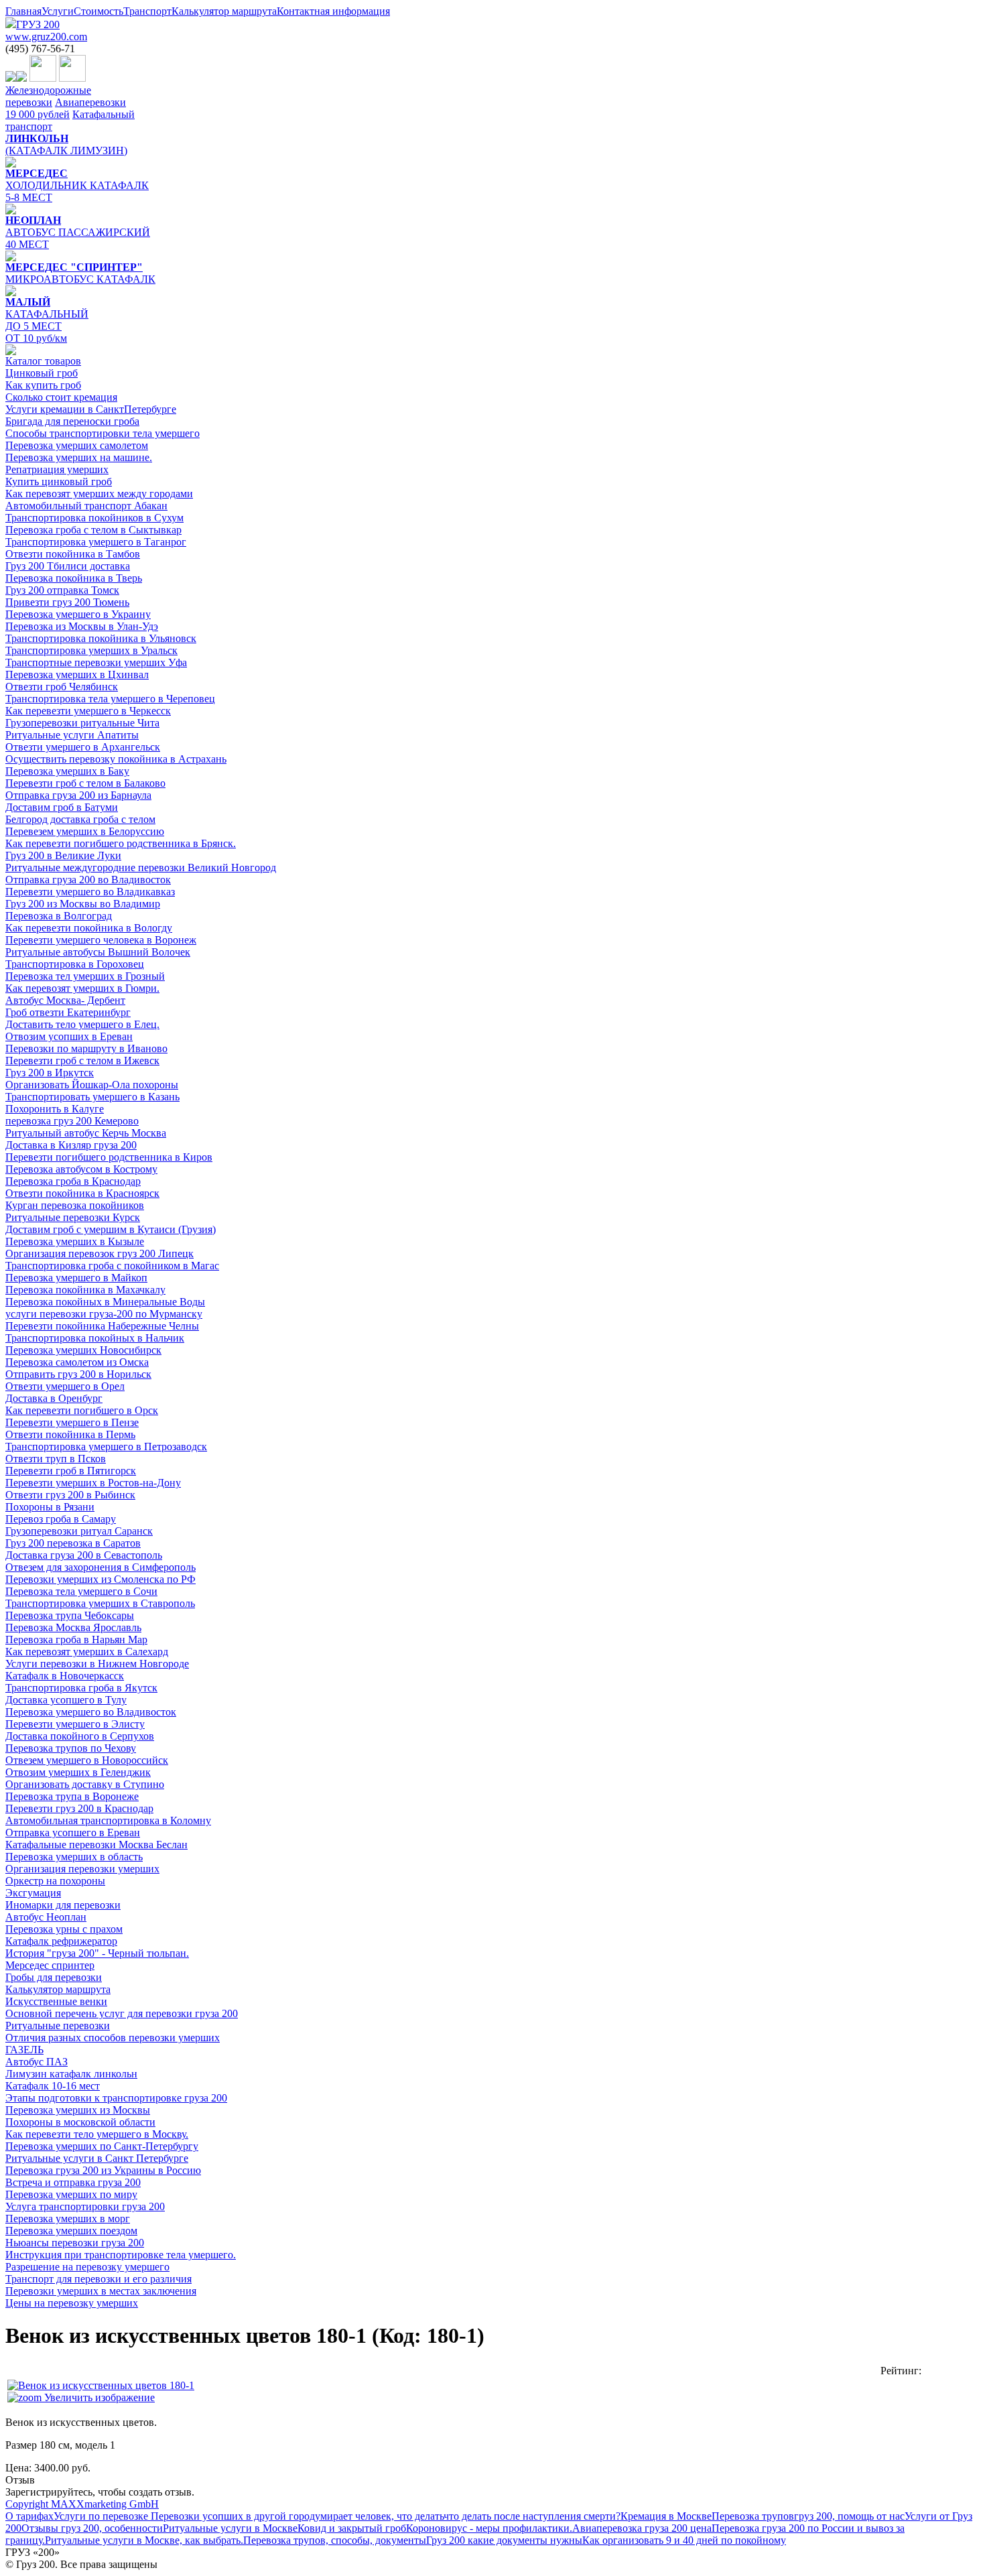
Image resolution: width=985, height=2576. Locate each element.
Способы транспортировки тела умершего (103, 433)
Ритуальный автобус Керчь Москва (86, 1133)
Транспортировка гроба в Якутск (81, 1688)
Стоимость (98, 11)
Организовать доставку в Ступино (85, 1784)
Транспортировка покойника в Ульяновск (101, 638)
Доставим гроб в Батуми (62, 807)
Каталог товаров (43, 361)
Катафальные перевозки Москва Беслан (96, 1845)
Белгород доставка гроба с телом (80, 819)
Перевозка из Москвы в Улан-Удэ (82, 626)
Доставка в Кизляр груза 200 (71, 1145)
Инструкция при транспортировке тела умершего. (121, 2255)
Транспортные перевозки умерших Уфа (96, 662)
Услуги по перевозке (101, 2516)
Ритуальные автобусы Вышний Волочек (98, 952)
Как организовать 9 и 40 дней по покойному (684, 2540)
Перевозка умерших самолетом (77, 445)
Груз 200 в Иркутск (50, 1073)
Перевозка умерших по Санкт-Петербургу (102, 2146)
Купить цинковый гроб (59, 481)
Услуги (58, 11)
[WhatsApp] (21, 78)
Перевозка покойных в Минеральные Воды (105, 1302)
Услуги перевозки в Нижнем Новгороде (97, 1664)
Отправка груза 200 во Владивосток (88, 880)
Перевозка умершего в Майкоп (76, 1278)
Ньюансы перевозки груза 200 (75, 2243)
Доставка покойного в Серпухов (80, 1736)
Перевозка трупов (753, 2516)
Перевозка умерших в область (74, 1857)
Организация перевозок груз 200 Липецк (100, 1253)
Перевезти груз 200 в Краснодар (79, 1808)
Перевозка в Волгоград (59, 916)
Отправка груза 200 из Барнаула (78, 795)
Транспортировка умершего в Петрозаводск (106, 1446)
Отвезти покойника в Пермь (70, 1434)
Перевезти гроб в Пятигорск (71, 1471)
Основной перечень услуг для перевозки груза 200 (122, 2013)
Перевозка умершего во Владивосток (91, 1712)
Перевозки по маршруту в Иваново (86, 1048)
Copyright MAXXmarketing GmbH (82, 2504)
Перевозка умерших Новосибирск (83, 1350)
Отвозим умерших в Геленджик (78, 1772)
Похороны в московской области (80, 2122)
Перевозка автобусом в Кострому (81, 1169)
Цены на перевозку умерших (72, 2303)
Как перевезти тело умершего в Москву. (97, 2134)
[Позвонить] (11, 78)
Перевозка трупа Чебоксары (70, 1615)
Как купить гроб (43, 385)
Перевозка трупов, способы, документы (335, 2540)
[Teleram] (72, 78)
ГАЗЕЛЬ (24, 2050)
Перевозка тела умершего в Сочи (81, 1591)
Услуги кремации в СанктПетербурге (91, 409)
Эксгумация (33, 1893)
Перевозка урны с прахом (64, 1929)
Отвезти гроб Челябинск (62, 687)
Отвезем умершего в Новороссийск (87, 1760)
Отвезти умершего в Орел (65, 1386)
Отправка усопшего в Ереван (73, 1832)
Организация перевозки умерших (82, 1869)
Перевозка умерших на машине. (79, 457)
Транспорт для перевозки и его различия (98, 2279)
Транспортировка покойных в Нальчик (95, 1338)
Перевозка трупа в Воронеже (72, 1796)
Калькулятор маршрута (224, 11)
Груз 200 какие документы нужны (504, 2540)
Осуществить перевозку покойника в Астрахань (116, 759)
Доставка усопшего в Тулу (66, 1700)
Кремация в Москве (666, 2516)
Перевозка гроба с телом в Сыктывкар (93, 530)
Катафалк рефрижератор (61, 1941)
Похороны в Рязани (50, 1507)
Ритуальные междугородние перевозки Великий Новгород (141, 867)
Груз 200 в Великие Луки (63, 855)
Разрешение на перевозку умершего (87, 2267)
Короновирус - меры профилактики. (489, 2528)
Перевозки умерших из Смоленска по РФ (101, 1579)
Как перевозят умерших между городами (99, 494)
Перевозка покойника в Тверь (74, 578)
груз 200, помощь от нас (849, 2516)
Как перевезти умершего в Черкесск (88, 711)
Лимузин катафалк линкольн (71, 2074)
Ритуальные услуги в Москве (230, 2528)
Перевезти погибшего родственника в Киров (109, 1157)
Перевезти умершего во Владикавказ (90, 892)
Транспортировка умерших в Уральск (91, 650)
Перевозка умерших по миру (71, 2194)
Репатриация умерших (57, 469)
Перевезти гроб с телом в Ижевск (82, 1060)
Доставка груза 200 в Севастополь (84, 1555)
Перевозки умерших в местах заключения (101, 2291)
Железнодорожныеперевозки (48, 96)
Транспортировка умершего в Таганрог (96, 542)
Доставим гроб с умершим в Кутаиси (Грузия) (111, 1229)
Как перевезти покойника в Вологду (89, 928)
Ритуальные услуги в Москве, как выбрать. (144, 2540)
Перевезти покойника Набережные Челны (102, 1326)
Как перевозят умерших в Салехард (87, 1652)
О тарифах (29, 2516)
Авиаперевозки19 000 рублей (66, 108)
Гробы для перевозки (54, 1977)
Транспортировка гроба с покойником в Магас (112, 1266)
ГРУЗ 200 (46, 30)
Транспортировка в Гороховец (75, 964)
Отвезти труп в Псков (56, 1459)
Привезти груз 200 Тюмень (67, 602)
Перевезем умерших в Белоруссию (85, 831)
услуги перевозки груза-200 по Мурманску (104, 1314)
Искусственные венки (56, 2001)
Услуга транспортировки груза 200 (85, 2206)
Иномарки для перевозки (63, 1905)
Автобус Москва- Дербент (65, 1000)
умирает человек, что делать (379, 2516)
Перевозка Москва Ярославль (73, 1627)
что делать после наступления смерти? (532, 2516)
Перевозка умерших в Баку (67, 771)
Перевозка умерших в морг (68, 2218)
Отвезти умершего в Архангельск (83, 747)
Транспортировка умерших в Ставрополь (100, 1603)
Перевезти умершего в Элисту (75, 1724)
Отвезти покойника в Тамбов (73, 554)
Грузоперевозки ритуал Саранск (79, 1531)
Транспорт (147, 11)
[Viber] (43, 78)
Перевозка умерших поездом (71, 2231)
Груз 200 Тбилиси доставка (68, 566)
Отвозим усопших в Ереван (69, 1036)
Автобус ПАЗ (37, 2062)
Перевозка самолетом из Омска (77, 1362)
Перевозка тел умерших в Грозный (85, 976)
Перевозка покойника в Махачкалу (85, 1290)
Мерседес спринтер (50, 1965)
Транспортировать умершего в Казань (92, 1097)
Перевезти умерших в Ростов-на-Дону (93, 1483)
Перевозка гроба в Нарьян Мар (76, 1639)
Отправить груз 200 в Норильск (78, 1374)
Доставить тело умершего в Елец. (82, 1024)
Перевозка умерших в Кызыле (75, 1241)
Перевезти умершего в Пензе (72, 1422)
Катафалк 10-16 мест (53, 2086)
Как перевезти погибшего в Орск (82, 1410)
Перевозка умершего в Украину (78, 614)
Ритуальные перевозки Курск (73, 1217)
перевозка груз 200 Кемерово (72, 1121)
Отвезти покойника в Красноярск (82, 1193)
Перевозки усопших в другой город (232, 2516)
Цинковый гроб (42, 373)
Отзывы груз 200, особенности (92, 2528)
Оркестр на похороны (55, 1881)
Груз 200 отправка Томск (62, 590)
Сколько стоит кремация (61, 397)
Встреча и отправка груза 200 (73, 2182)
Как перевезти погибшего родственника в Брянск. (121, 843)
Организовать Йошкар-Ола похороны (92, 1085)
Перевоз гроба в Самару (61, 1519)
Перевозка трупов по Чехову (71, 1748)
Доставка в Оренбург (54, 1398)
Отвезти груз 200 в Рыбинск (70, 1495)
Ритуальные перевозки (58, 2025)
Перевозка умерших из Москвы (78, 2110)
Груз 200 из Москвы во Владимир (83, 904)
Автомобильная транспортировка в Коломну (108, 1820)
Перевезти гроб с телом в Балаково (85, 783)
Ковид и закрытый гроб (352, 2528)
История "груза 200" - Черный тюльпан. (97, 1953)
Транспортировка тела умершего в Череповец (110, 699)
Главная (23, 11)
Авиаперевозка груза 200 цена (642, 2528)
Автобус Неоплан (46, 1917)
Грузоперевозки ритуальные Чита (82, 723)
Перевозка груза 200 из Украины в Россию (103, 2170)
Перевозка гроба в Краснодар (73, 1181)
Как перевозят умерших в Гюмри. (82, 988)
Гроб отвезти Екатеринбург (68, 1012)
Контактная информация (333, 11)
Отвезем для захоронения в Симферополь (101, 1567)
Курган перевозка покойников (75, 1205)
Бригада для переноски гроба (72, 421)
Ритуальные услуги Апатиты (72, 735)
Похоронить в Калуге (55, 1109)
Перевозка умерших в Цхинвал (77, 674)
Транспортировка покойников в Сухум (94, 518)
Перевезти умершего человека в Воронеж (101, 940)
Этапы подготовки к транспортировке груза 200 (116, 2098)
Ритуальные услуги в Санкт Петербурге (97, 2158)
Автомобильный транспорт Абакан (86, 506)
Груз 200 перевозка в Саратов (73, 1543)
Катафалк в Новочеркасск (65, 1676)
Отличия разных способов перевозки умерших (113, 2038)
